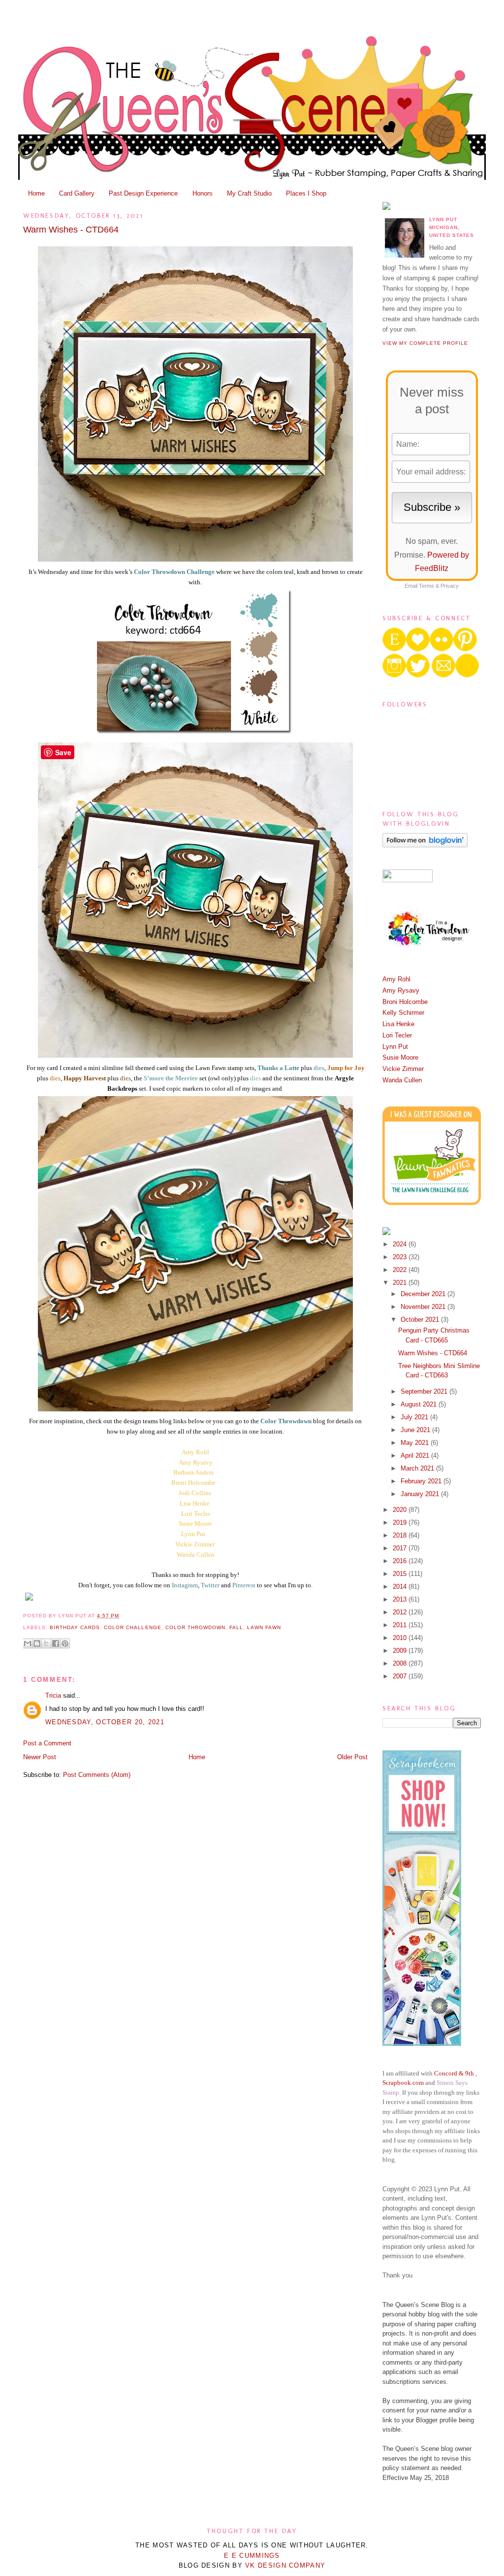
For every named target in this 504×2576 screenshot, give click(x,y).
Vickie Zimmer (195, 1544)
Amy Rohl (396, 979)
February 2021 (422, 1481)
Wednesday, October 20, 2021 (105, 1722)
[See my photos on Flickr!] (408, 880)
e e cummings (252, 2556)
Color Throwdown (195, 1627)
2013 (401, 1599)
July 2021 (415, 1417)
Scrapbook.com (403, 2083)
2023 (401, 1257)
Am (186, 1452)
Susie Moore (400, 1057)
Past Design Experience (143, 193)
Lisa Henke (195, 1503)
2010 (401, 1638)
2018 (401, 1535)
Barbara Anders (193, 1472)
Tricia (54, 1695)
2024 (401, 1244)
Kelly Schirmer (403, 1013)
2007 (401, 1676)
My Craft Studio (249, 193)
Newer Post (40, 1757)
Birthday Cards (75, 1627)
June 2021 (416, 1430)
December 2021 (424, 1294)
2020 (401, 1510)
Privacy (450, 586)
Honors (203, 193)
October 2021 (421, 1320)
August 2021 (420, 1404)
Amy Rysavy (401, 990)
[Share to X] (46, 1643)
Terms (426, 586)
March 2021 (418, 1468)
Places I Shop (306, 193)
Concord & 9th (454, 2073)
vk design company (285, 2565)
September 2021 (425, 1391)
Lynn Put (194, 1534)
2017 (401, 1548)
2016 (401, 1561)
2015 (401, 1574)
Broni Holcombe (193, 1483)
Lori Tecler (196, 1514)
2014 (401, 1587)
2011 (401, 1625)
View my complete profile (425, 343)
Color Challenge (132, 1627)
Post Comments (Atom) (97, 1775)
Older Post (352, 1757)
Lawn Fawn (264, 1627)
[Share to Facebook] (56, 1643)
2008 (401, 1663)
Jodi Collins (195, 1493)
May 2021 (416, 1443)
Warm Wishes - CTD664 (71, 230)
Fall (236, 1627)
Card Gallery (77, 193)
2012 (401, 1612)
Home (36, 193)
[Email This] (28, 1643)
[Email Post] (122, 1616)
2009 (401, 1651)
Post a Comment (47, 1743)
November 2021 (424, 1307)
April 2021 (416, 1455)
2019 (401, 1522)
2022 (401, 1270)
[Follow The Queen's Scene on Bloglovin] (425, 845)
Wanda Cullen (196, 1555)
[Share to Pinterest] (65, 1643)
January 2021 (421, 1494)
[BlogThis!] (37, 1643)
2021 (401, 1283)
